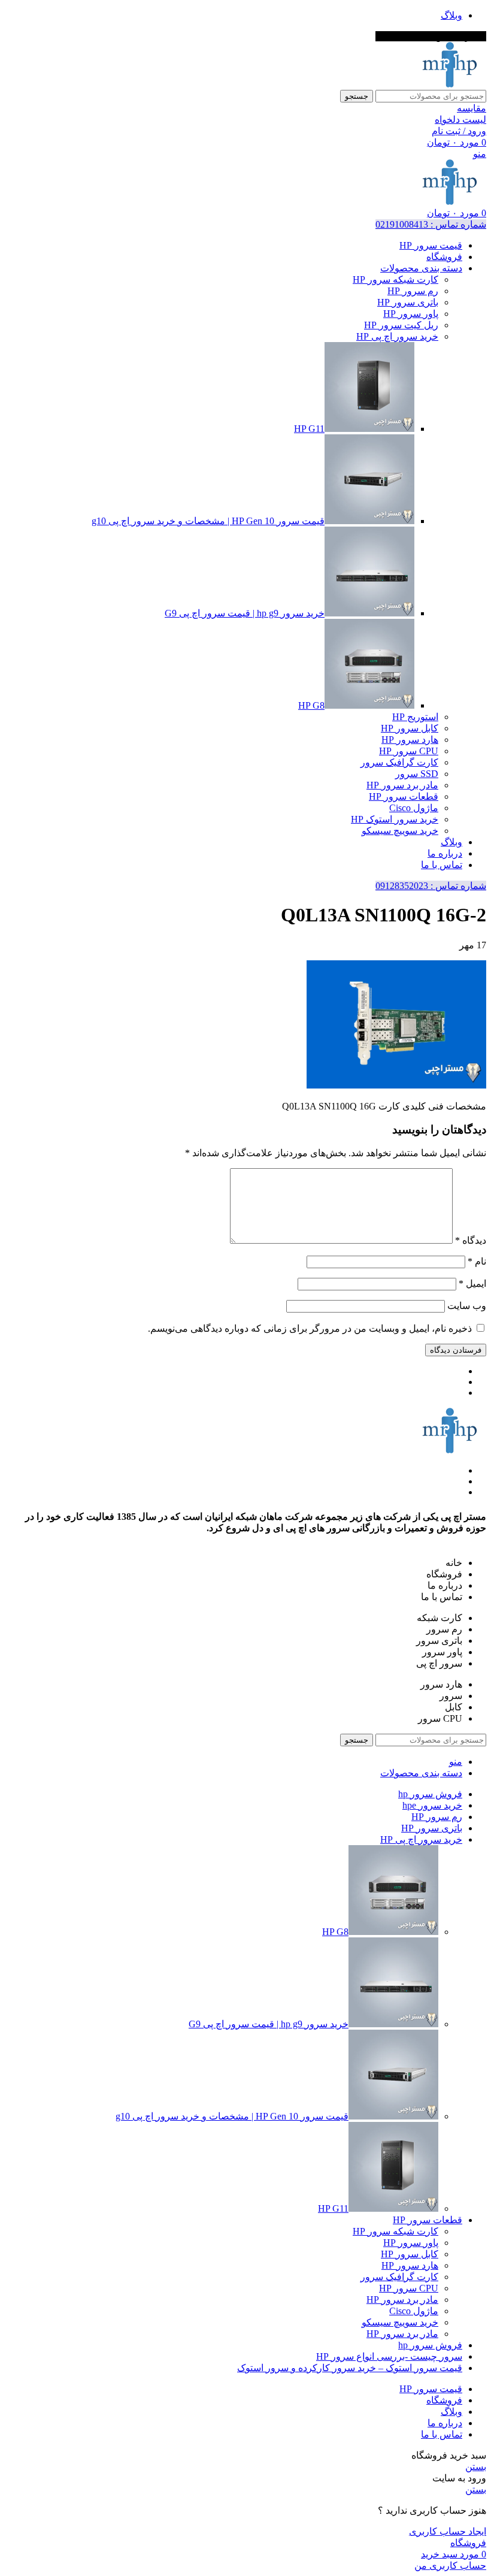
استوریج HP (415, 717)
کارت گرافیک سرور (399, 762)
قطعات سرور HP (404, 796)
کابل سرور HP (410, 728)
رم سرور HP (413, 291)
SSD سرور (417, 774)
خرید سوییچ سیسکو (400, 831)
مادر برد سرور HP (402, 785)
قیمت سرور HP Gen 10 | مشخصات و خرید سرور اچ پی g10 (208, 521)
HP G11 (309, 429)
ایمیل (472, 1284)
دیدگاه (471, 1240)
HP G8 (311, 705)
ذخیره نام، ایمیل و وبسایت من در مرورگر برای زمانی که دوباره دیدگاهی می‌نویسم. (310, 1328)
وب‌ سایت (467, 1306)
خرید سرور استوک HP (395, 819)
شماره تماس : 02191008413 (431, 224)
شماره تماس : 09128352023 (431, 886)
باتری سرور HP (408, 302)
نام (477, 1261)
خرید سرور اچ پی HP (397, 336)
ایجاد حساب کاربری (448, 2531)
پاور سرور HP (411, 314)
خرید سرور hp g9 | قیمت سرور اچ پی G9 (245, 613)
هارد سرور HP (410, 740)
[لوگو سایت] (450, 84)
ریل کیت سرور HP (401, 325)
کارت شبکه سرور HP (395, 279)
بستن (476, 2467)
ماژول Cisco (414, 808)
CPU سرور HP (409, 751)
